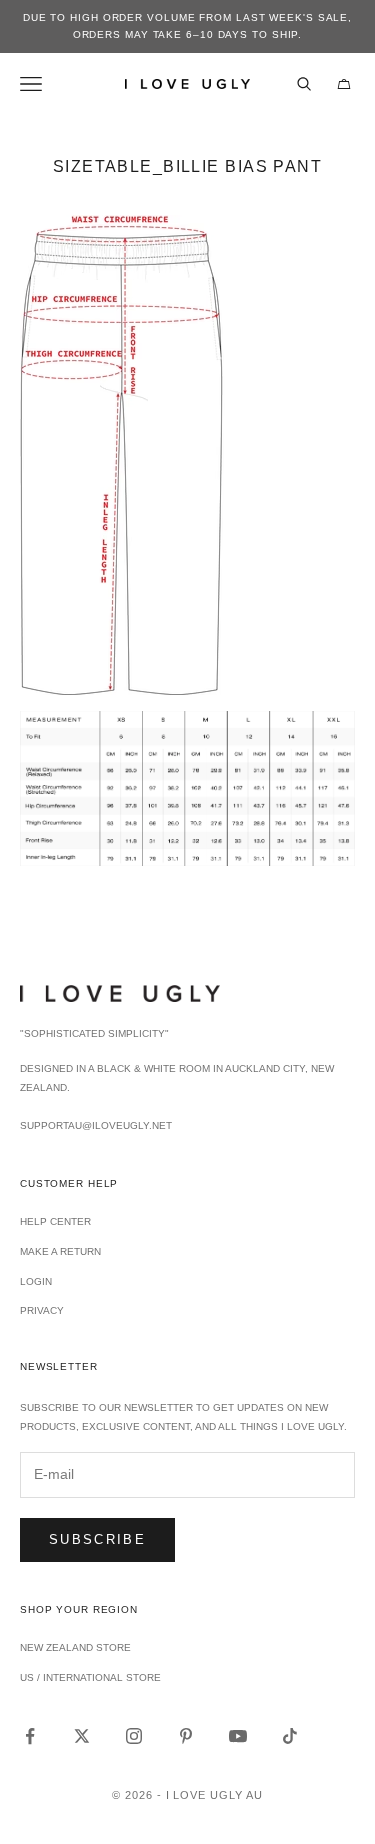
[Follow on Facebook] (30, 1736)
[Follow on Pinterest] (186, 1736)
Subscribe (97, 1539)
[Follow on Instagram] (134, 1736)
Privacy (42, 1310)
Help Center (55, 1221)
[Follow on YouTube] (238, 1736)
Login (36, 1281)
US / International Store (90, 1677)
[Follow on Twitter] (82, 1736)
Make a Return (60, 1251)
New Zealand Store (75, 1647)
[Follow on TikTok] (290, 1736)
